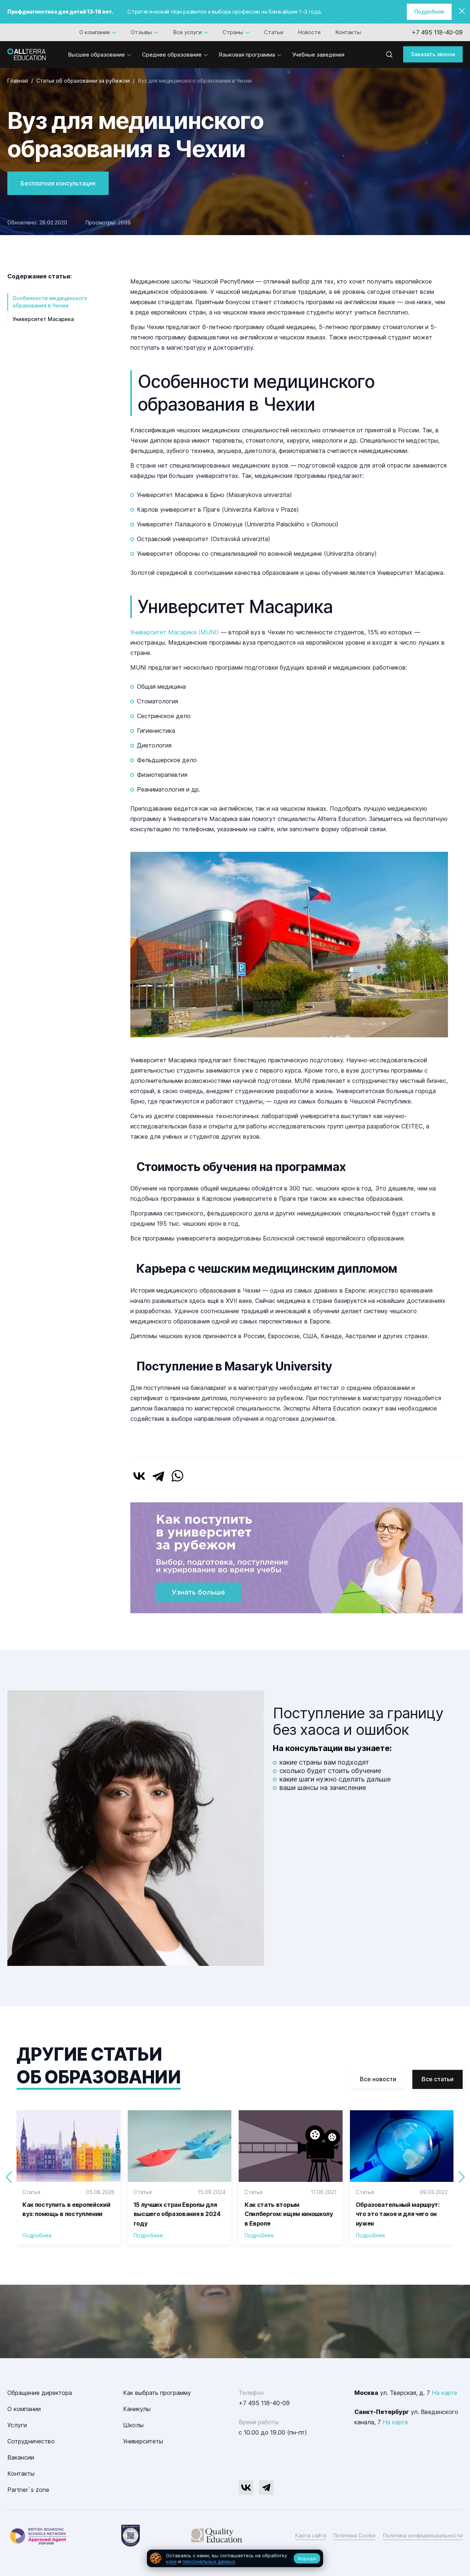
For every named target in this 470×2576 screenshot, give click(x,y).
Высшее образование (96, 55)
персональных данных (209, 2561)
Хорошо (307, 2558)
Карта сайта (311, 2535)
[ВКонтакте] (139, 1476)
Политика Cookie (355, 2535)
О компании (95, 32)
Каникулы (137, 2409)
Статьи (274, 32)
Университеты (143, 2441)
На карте (444, 2393)
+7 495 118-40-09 (437, 32)
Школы (133, 2425)
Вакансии (21, 2457)
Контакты (348, 32)
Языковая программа (247, 55)
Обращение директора (40, 2393)
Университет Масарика (43, 319)
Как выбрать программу (157, 2393)
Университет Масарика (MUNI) (175, 632)
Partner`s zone (28, 2490)
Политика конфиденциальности (423, 2535)
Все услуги (187, 32)
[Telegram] (158, 1476)
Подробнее (429, 12)
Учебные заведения (318, 55)
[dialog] (235, 2559)
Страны (233, 32)
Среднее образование (172, 55)
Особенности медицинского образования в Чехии (50, 302)
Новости (309, 32)
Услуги (17, 2425)
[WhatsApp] (177, 1476)
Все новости (378, 2079)
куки (171, 2561)
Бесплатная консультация (58, 183)
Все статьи (438, 2079)
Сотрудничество (31, 2441)
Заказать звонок (433, 54)
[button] (461, 2177)
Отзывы (141, 32)
